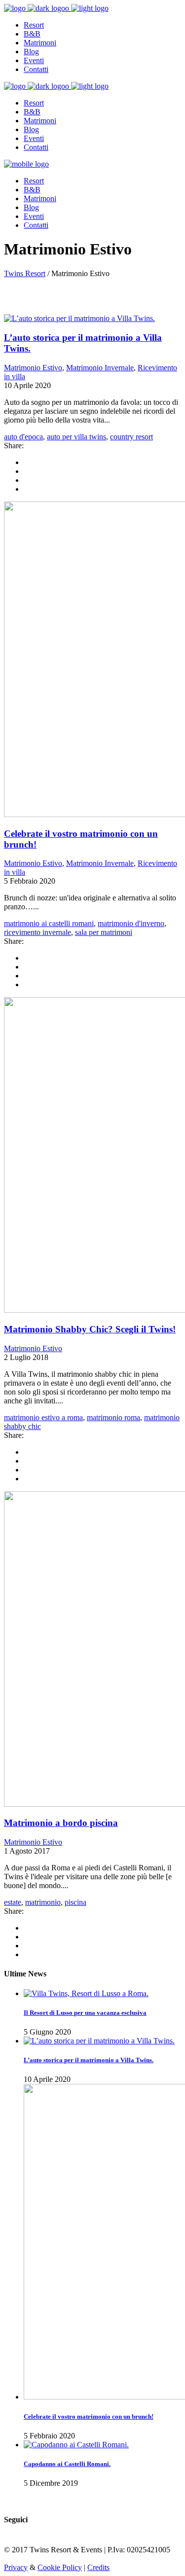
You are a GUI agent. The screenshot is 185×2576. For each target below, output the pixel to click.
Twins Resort (25, 273)
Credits (98, 2567)
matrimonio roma (113, 1417)
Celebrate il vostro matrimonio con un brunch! (89, 2416)
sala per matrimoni (104, 932)
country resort (131, 437)
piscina (75, 1902)
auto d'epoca (23, 437)
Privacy (16, 2567)
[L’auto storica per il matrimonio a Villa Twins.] (79, 318)
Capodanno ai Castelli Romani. (67, 2464)
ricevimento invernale (37, 932)
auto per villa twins (76, 437)
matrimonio (43, 1902)
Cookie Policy (60, 2567)
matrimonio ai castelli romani (49, 923)
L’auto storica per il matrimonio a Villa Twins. (89, 2060)
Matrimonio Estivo (33, 368)
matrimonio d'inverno (131, 923)
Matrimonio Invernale (100, 368)
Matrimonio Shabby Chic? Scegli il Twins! (90, 1329)
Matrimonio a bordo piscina (61, 1823)
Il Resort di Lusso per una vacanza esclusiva (85, 2013)
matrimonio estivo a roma (43, 1417)
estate (13, 1902)
